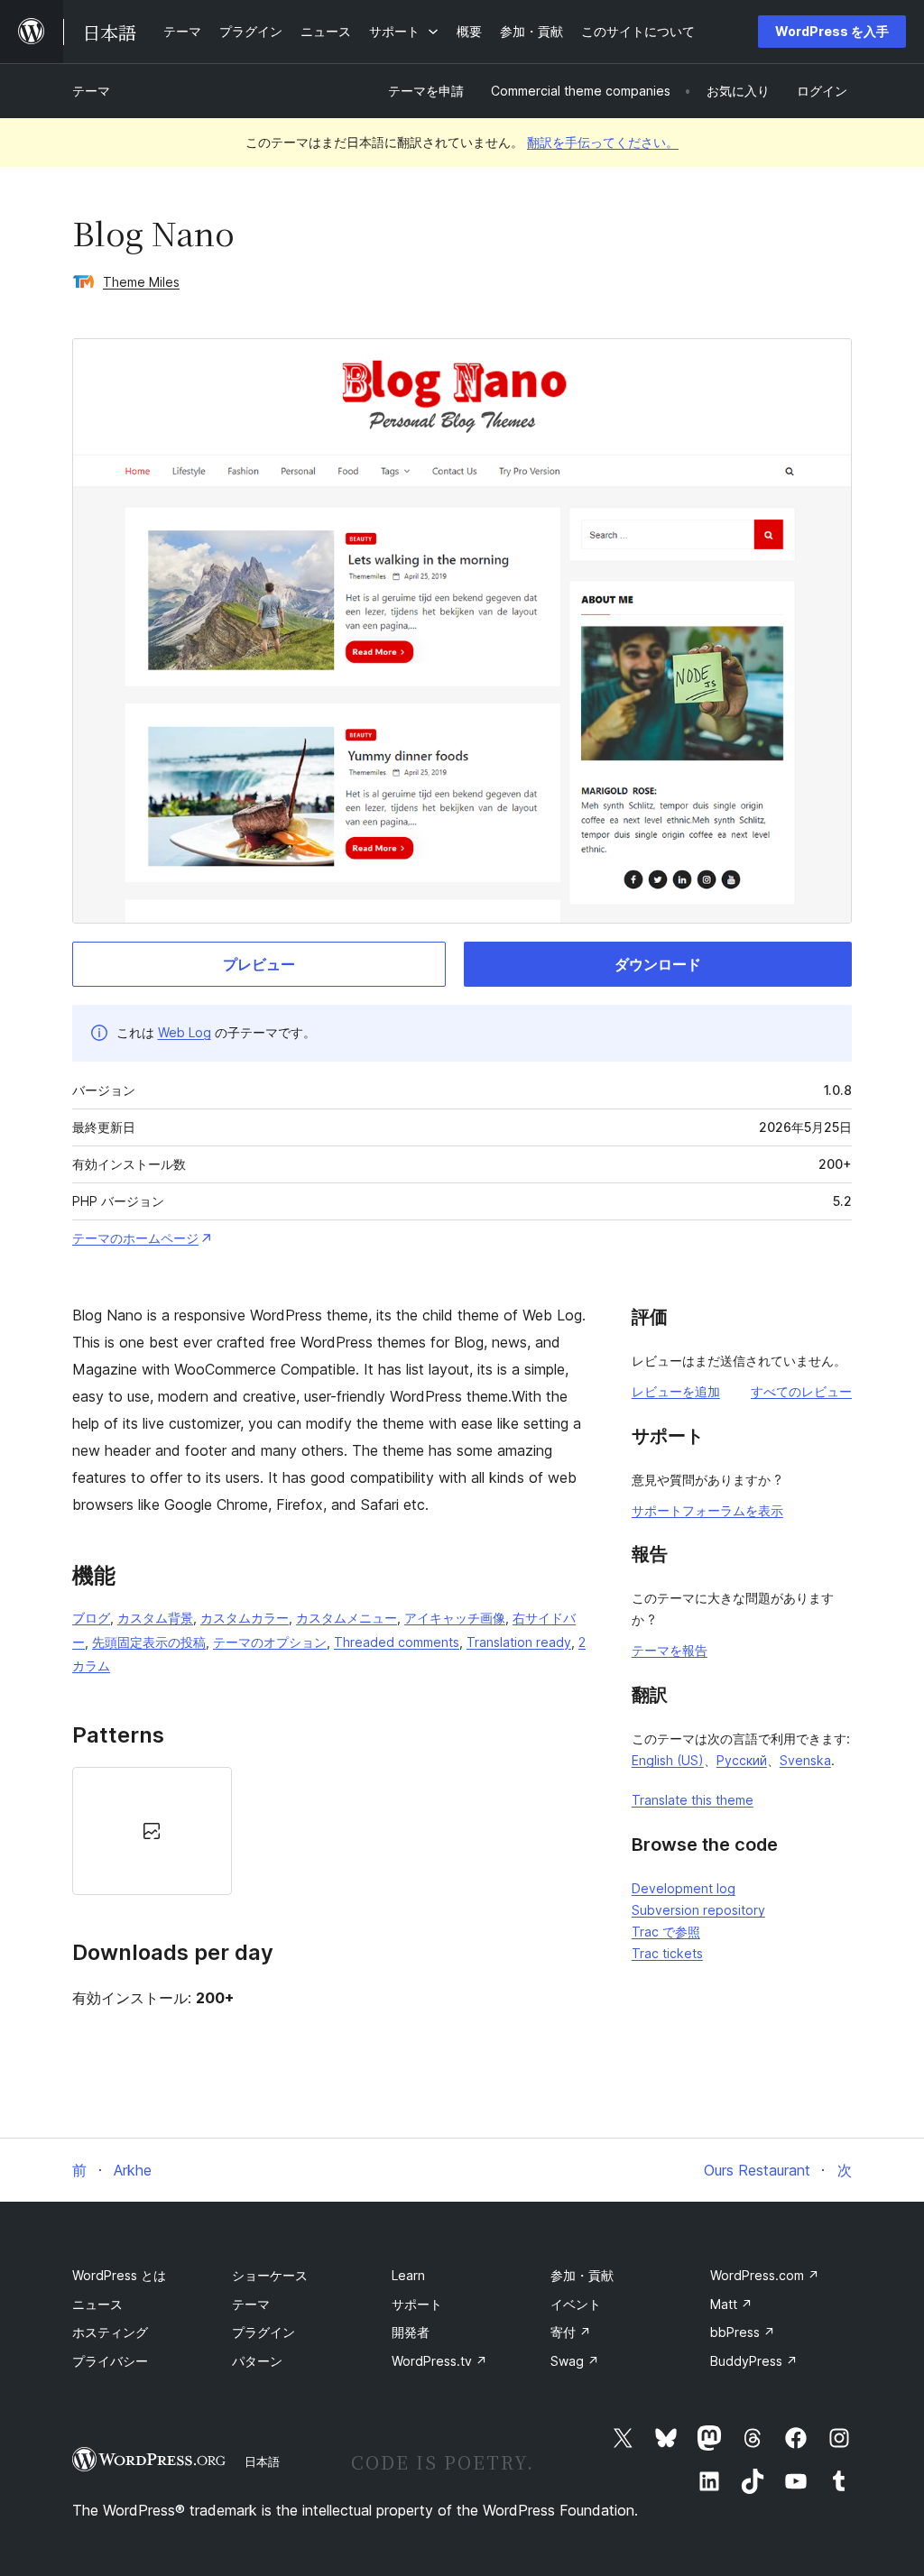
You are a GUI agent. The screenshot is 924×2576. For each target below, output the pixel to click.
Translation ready (519, 1642)
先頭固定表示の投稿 (149, 1642)
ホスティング (110, 2332)
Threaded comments (397, 1642)
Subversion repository (698, 1910)
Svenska (805, 1760)
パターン (257, 2361)
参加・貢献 (582, 2275)
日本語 (262, 2461)
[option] (152, 1831)
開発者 (411, 2332)
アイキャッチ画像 (455, 1618)
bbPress (743, 2332)
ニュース (97, 2304)
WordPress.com (765, 2275)
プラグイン (263, 2332)
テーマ (91, 91)
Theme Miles (141, 282)
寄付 (571, 2332)
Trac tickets (667, 1953)
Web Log (185, 1032)
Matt (731, 2304)
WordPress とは (119, 2275)
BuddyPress (754, 2361)
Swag (575, 2361)
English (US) (668, 1760)
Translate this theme (693, 1800)
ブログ (91, 1618)
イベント (576, 2304)
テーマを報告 (670, 1650)
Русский (742, 1760)
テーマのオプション (270, 1642)
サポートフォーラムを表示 (707, 1510)
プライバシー (110, 2361)
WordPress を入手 (832, 31)
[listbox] (329, 1831)
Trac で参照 (666, 1932)
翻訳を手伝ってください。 (603, 142)
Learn (408, 2275)
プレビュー (259, 964)
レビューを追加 (676, 1391)
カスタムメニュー (346, 1618)
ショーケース (270, 2275)
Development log (684, 1888)
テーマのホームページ (135, 1238)
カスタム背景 (155, 1618)
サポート (417, 2304)
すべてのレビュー (801, 1391)
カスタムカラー (245, 1618)
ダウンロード (658, 964)
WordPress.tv (439, 2361)
